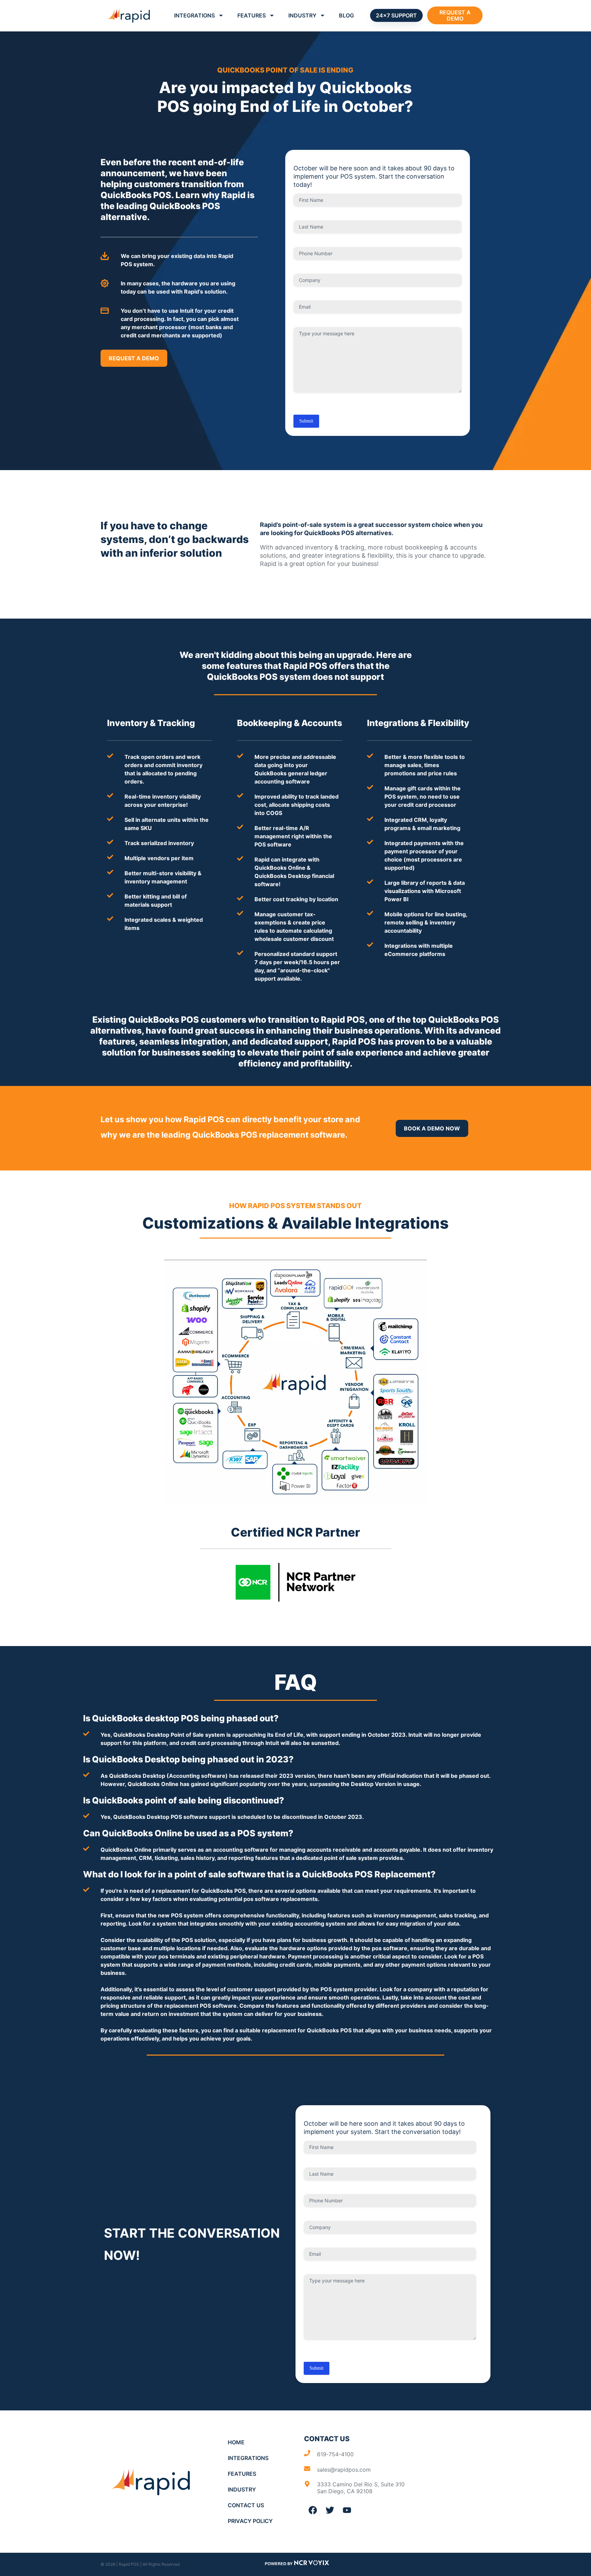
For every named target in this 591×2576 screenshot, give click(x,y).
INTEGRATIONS (194, 15)
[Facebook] (313, 2510)
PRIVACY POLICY (250, 2521)
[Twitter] (330, 2510)
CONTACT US (246, 2505)
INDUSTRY (302, 15)
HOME (236, 2442)
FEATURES (252, 15)
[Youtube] (347, 2510)
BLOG (346, 15)
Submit (306, 421)
